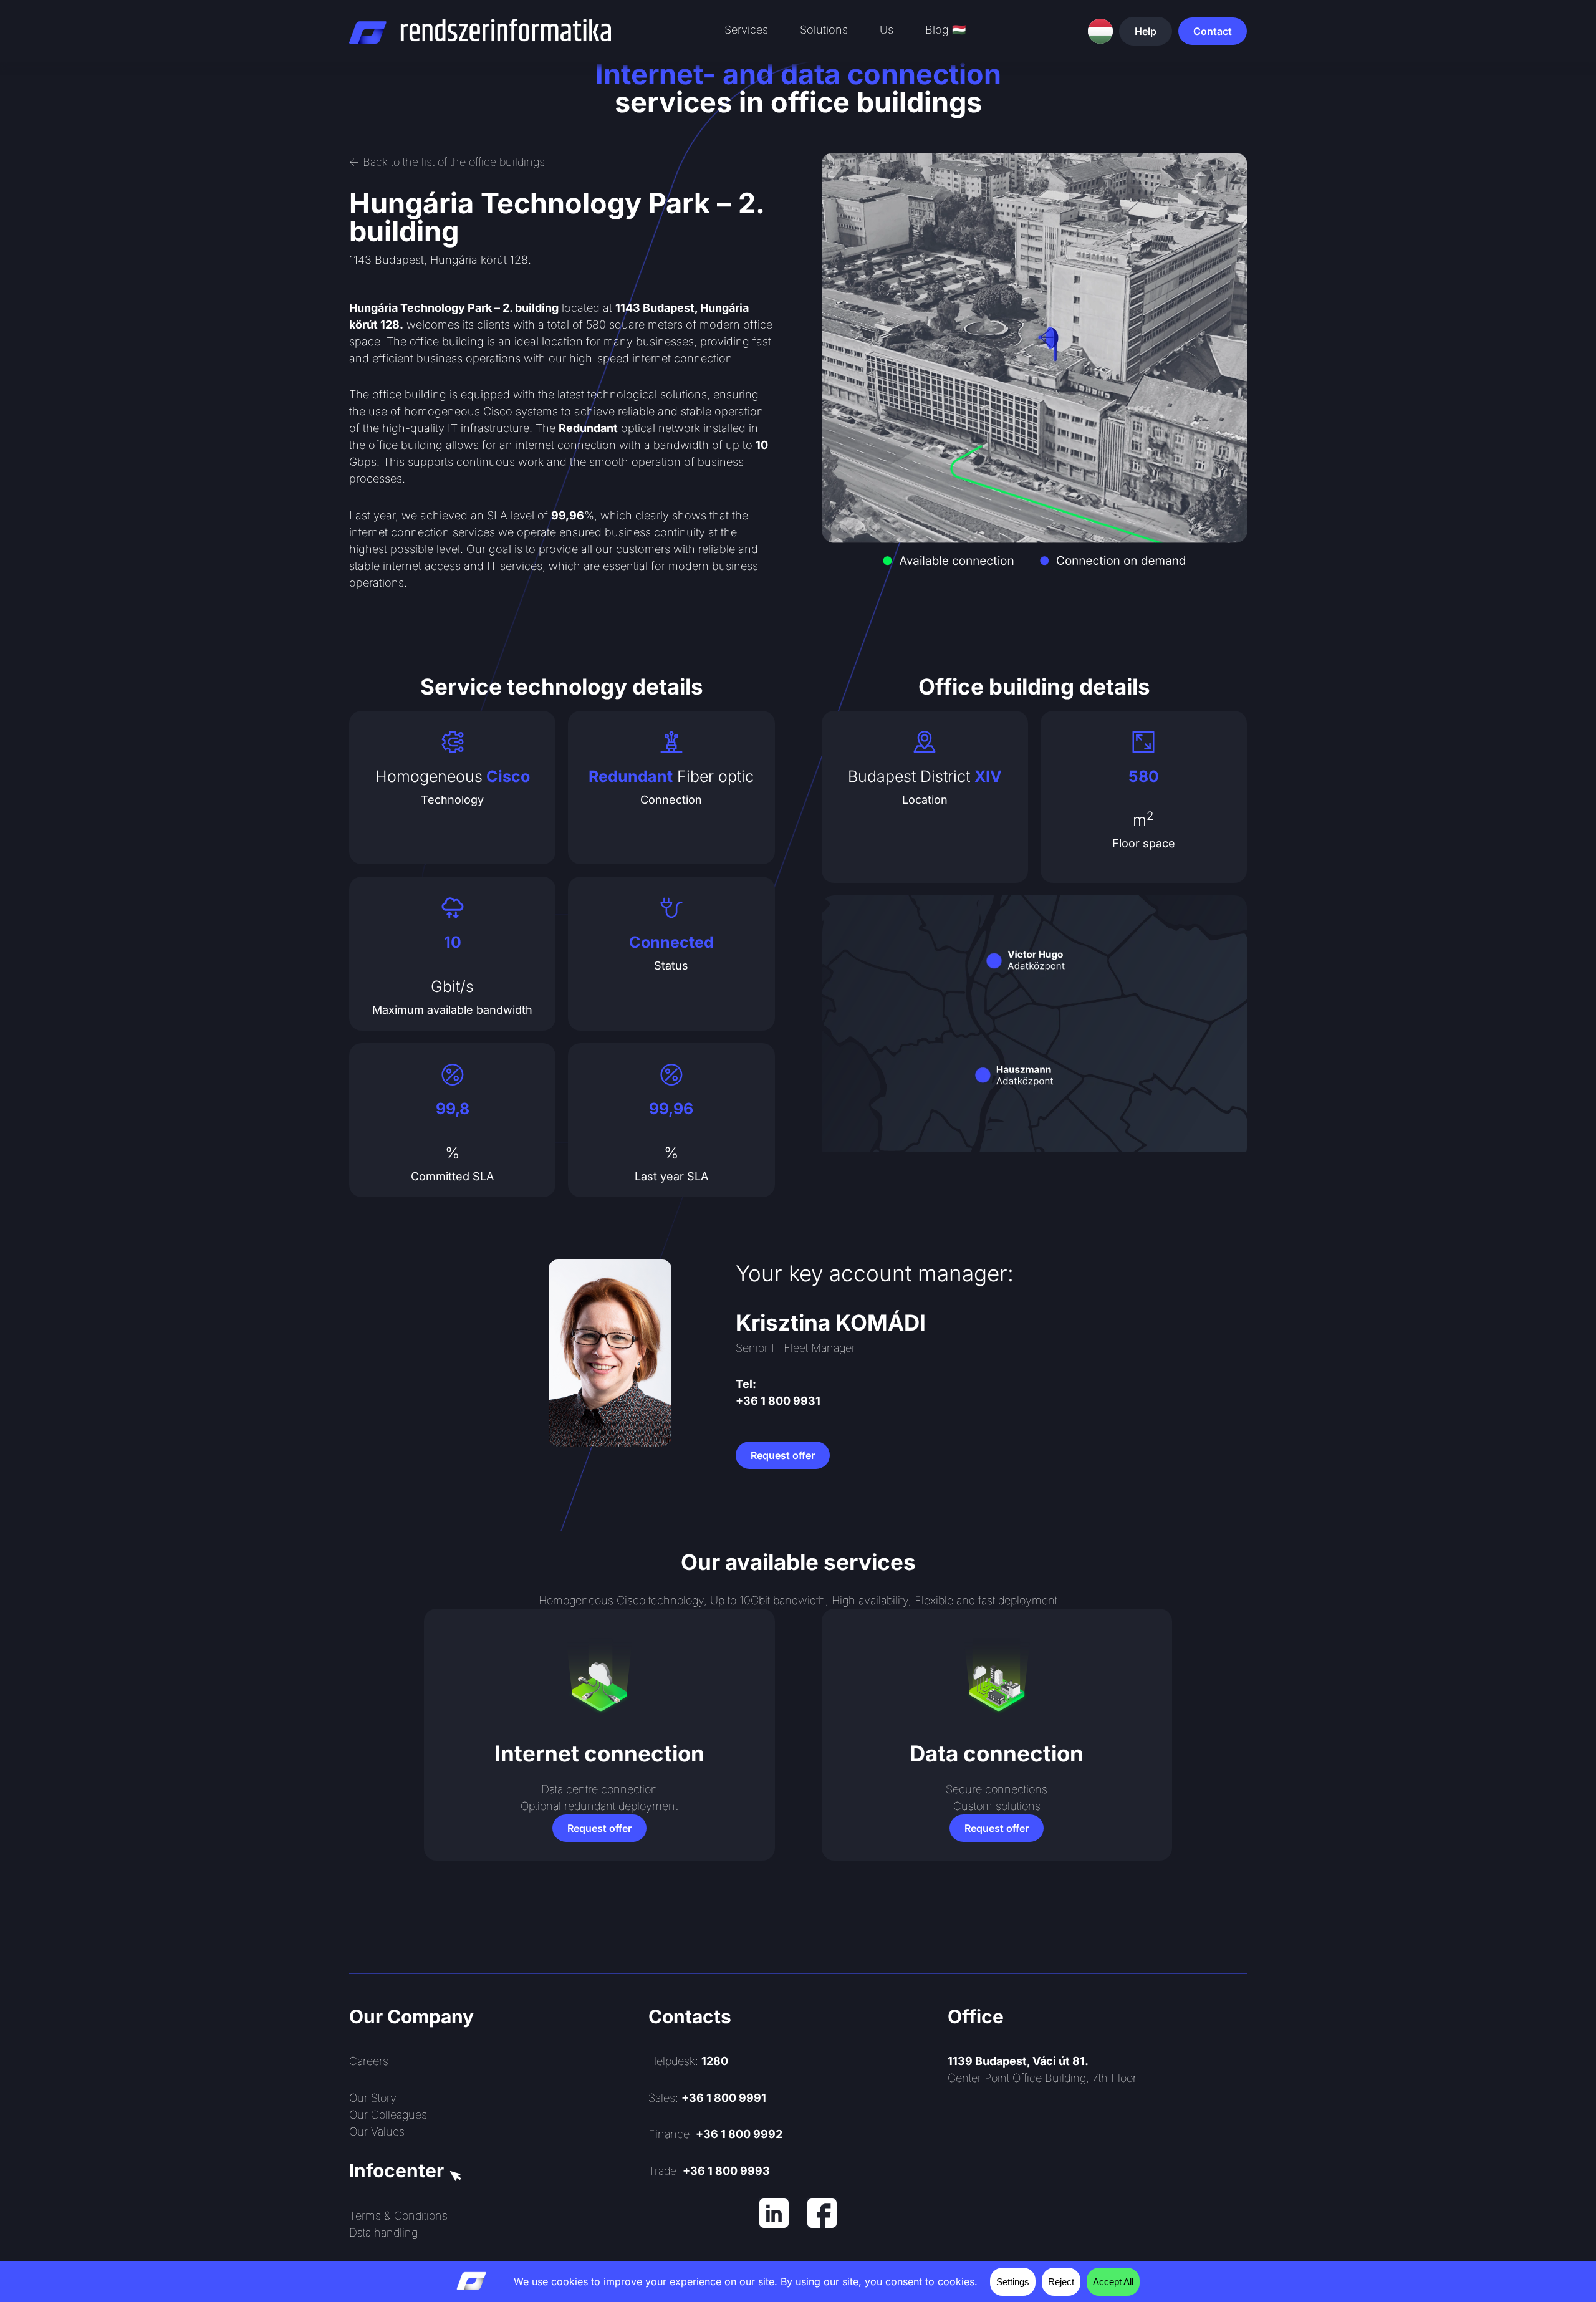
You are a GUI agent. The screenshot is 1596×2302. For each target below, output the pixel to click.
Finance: (715, 2134)
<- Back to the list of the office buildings (447, 162)
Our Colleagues (388, 2115)
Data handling (383, 2232)
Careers (369, 2061)
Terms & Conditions (398, 2216)
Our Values (377, 2131)
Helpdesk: (688, 2061)
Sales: (707, 2098)
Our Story (373, 2098)
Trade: (709, 2171)
